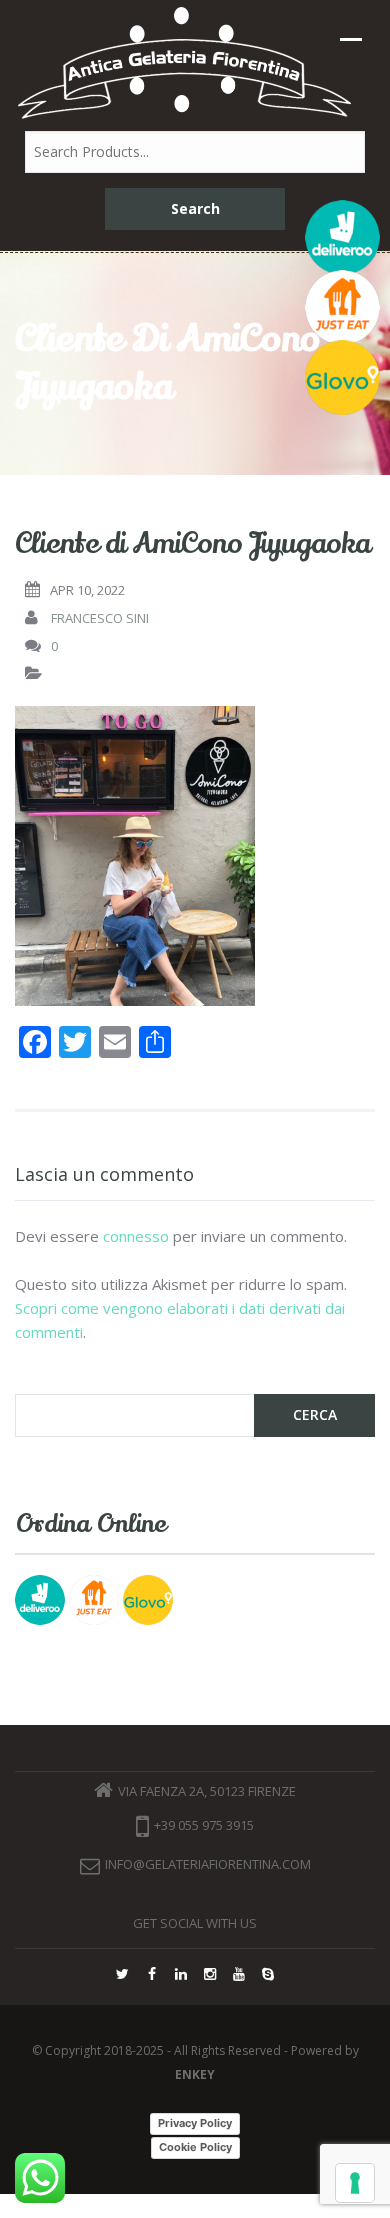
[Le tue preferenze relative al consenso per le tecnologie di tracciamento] (355, 2183)
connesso (136, 1236)
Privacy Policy (195, 2123)
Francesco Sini (100, 618)
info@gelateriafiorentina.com (208, 1864)
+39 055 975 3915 (204, 1826)
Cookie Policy (195, 2147)
